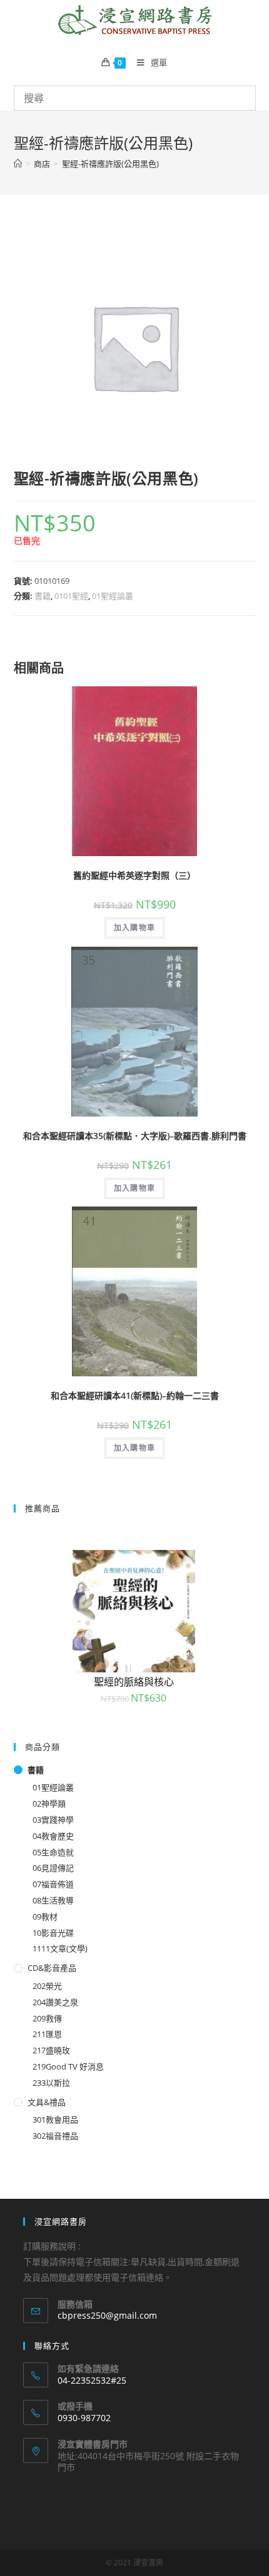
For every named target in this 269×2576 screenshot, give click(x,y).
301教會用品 (55, 2120)
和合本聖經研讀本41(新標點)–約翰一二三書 (135, 1395)
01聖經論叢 (113, 596)
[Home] (18, 164)
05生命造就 (53, 1852)
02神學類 (49, 1804)
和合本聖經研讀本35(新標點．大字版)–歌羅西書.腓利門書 (135, 1136)
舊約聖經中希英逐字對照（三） (134, 875)
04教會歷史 (53, 1836)
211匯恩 (47, 2034)
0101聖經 (71, 596)
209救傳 (47, 2018)
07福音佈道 (53, 1884)
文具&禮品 (47, 2102)
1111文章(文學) (60, 1948)
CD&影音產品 (52, 1968)
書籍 (43, 596)
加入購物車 (134, 928)
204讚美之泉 (55, 2002)
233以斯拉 (51, 2083)
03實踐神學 (53, 1820)
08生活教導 (53, 1900)
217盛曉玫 (51, 2050)
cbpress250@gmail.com (107, 2315)
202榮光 (47, 1986)
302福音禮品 (55, 2136)
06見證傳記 (53, 1868)
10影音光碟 (53, 1933)
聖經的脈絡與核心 (134, 1682)
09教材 (45, 1917)
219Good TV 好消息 (68, 2066)
